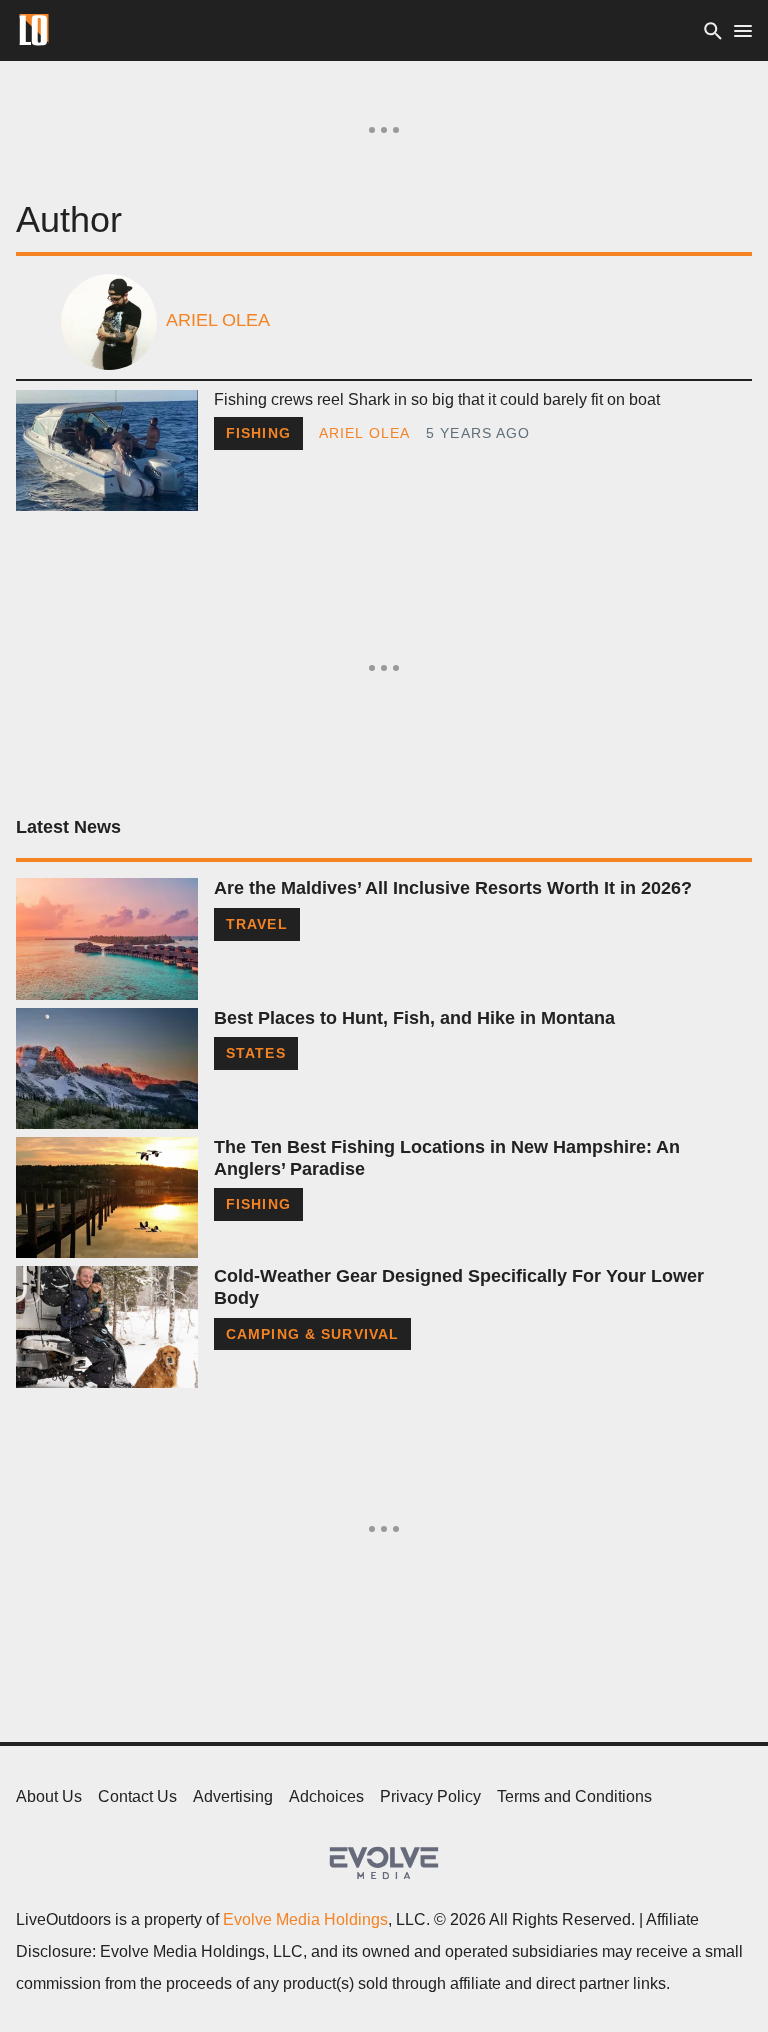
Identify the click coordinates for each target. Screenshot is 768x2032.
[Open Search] (713, 30)
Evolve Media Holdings (305, 1919)
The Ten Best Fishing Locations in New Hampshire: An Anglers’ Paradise (447, 1158)
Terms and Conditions (574, 1796)
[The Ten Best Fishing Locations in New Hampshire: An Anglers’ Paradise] (107, 1197)
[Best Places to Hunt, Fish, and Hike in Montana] (107, 1068)
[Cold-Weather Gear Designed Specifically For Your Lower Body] (107, 1326)
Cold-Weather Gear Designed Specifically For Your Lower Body (459, 1287)
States (256, 1053)
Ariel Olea (364, 433)
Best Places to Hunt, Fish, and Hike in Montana (414, 1018)
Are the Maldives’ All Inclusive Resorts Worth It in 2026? (453, 888)
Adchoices (326, 1796)
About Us (49, 1796)
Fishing (258, 433)
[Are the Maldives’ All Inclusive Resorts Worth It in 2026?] (107, 938)
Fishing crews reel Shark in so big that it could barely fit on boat (437, 399)
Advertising (233, 1796)
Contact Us (137, 1796)
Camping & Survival (312, 1334)
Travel (257, 924)
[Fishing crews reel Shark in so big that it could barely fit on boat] (107, 450)
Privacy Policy (430, 1796)
